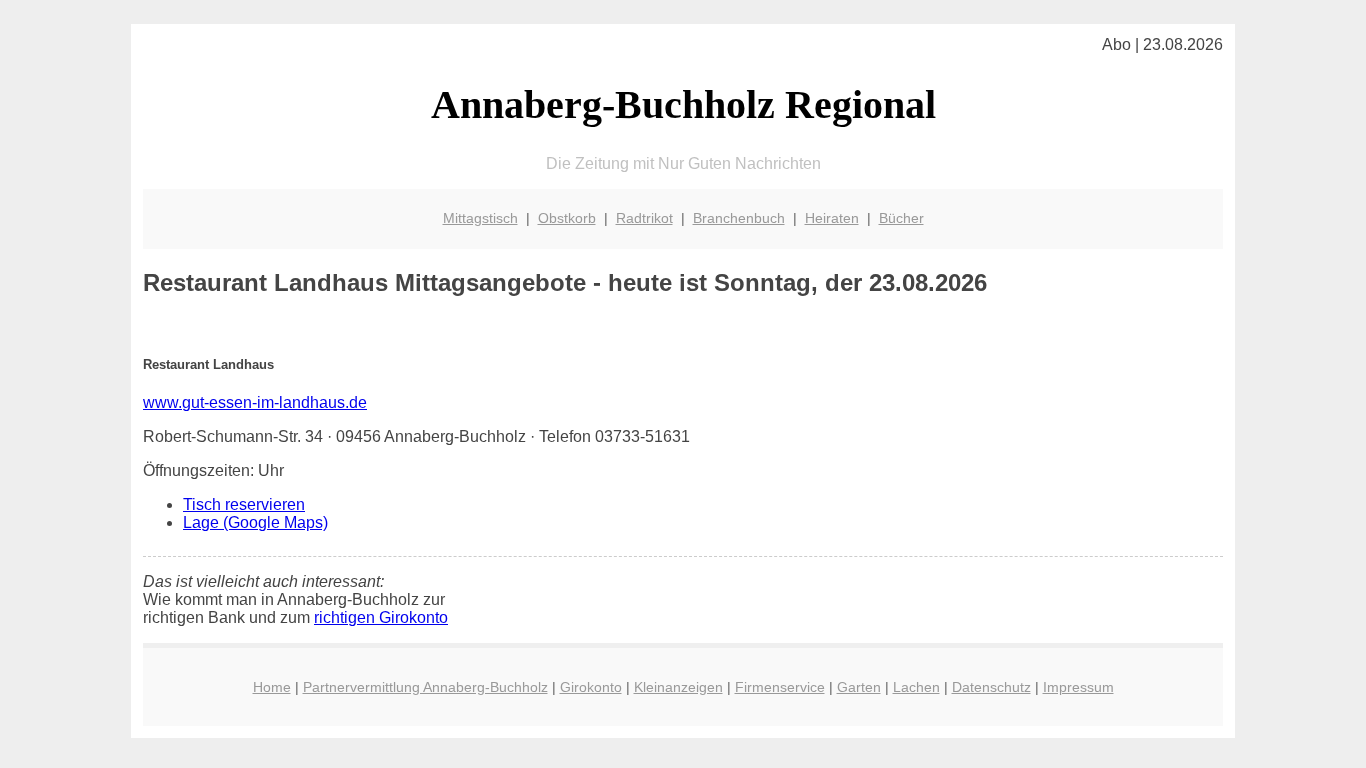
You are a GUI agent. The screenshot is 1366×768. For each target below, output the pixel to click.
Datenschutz (991, 687)
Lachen (916, 687)
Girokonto (591, 687)
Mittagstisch (480, 218)
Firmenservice (780, 687)
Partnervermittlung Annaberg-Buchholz (425, 687)
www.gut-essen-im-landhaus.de (255, 402)
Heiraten (832, 218)
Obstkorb (567, 218)
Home (272, 687)
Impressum (1078, 687)
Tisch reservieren (244, 504)
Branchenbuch (739, 218)
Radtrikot (644, 218)
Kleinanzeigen (678, 687)
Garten (859, 687)
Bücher (901, 218)
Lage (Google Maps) (255, 522)
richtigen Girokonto (381, 617)
